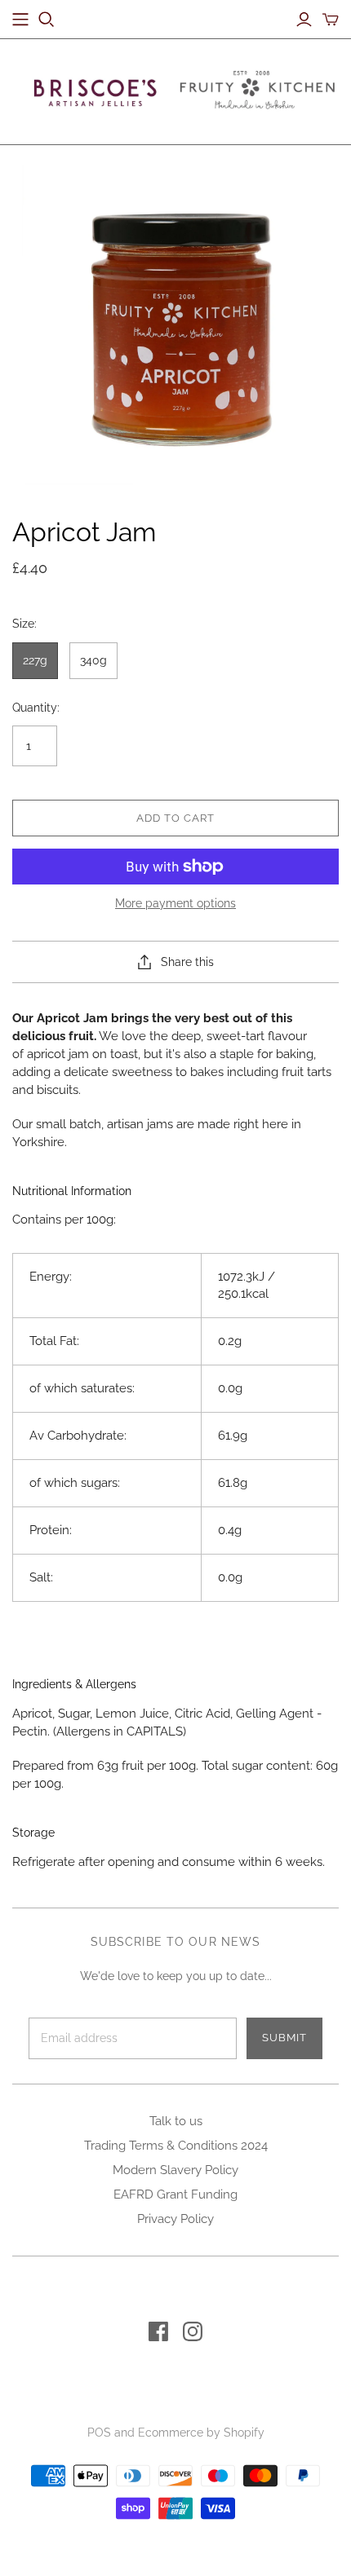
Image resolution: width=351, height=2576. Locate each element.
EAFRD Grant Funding (175, 2194)
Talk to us (176, 2121)
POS (99, 2433)
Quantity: (36, 708)
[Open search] (47, 20)
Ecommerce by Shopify (201, 2433)
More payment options (175, 903)
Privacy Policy (175, 2219)
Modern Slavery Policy (175, 2170)
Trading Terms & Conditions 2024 (176, 2146)
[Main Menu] (20, 20)
